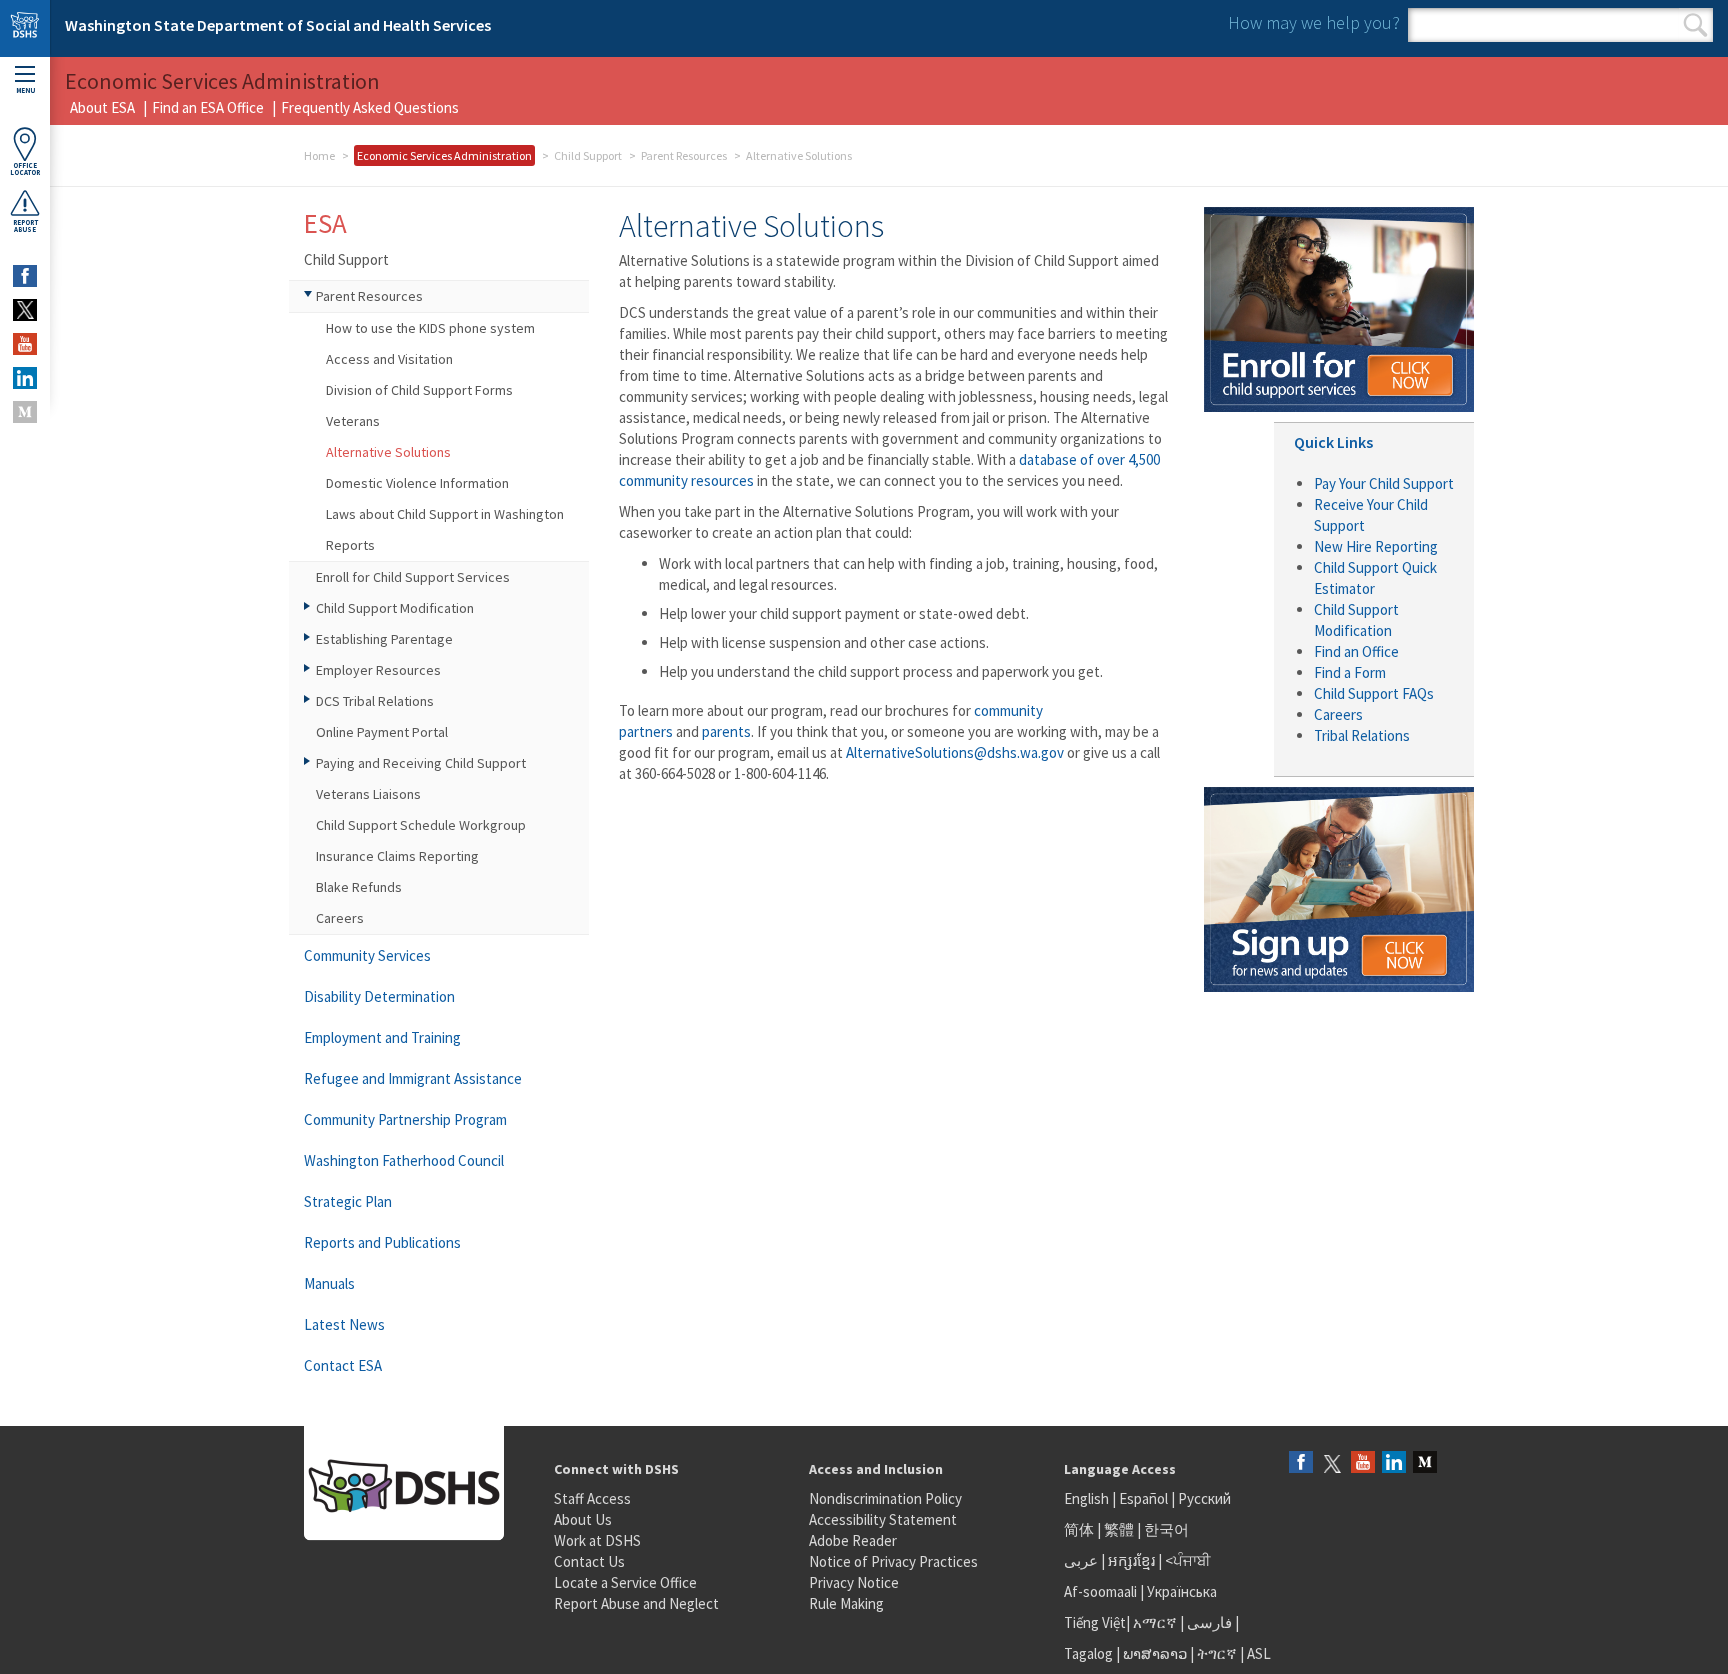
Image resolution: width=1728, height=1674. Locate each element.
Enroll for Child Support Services (413, 577)
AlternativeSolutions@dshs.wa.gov (955, 752)
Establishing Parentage (384, 639)
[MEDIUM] (25, 412)
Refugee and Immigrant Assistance (413, 1078)
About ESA (102, 107)
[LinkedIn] (1394, 1463)
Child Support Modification (395, 608)
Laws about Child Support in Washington (445, 514)
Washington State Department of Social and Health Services (278, 25)
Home (319, 155)
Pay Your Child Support (1384, 483)
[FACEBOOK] (25, 276)
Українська (1182, 1591)
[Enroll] (1339, 307)
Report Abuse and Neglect (636, 1603)
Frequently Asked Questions (370, 107)
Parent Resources (684, 155)
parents (726, 731)
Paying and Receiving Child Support (421, 763)
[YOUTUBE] (25, 344)
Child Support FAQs (1374, 693)
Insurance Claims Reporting (397, 856)
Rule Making (846, 1603)
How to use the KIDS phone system (430, 328)
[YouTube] (1363, 1463)
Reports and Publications (382, 1242)
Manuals (329, 1283)
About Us (583, 1519)
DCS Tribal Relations (375, 701)
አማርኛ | (1158, 1622)
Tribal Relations (1362, 735)
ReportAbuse (25, 226)
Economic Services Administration (444, 155)
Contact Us (589, 1561)
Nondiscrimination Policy (885, 1498)
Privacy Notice (854, 1582)
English (1088, 1498)
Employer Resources (378, 670)
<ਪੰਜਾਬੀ (1188, 1560)
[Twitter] (1332, 1463)
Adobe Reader (853, 1540)
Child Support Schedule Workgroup (421, 825)
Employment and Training (382, 1037)
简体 (1079, 1529)
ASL (1259, 1653)
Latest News (344, 1324)
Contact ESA (343, 1365)
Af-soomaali (1100, 1591)
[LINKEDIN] (25, 378)
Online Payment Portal (382, 732)
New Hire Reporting (1376, 546)
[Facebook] (1301, 1463)
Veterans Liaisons (368, 794)
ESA (325, 223)
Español (1143, 1498)
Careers (340, 918)
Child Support (588, 155)
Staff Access (592, 1498)
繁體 (1120, 1529)
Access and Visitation (389, 359)
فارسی (1208, 1622)
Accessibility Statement (883, 1519)
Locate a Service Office (625, 1582)
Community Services (367, 955)
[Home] (25, 28)
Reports (350, 545)
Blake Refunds (359, 887)
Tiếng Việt (1095, 1622)
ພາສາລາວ (1155, 1653)
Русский (1204, 1498)
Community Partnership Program (405, 1119)
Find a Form (1350, 672)
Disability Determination (379, 996)
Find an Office (1356, 651)
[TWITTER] (25, 310)
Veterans (353, 421)
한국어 (1166, 1529)
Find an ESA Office (208, 107)
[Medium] (1425, 1463)
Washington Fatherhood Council (404, 1160)
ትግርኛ (1217, 1653)
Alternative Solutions (388, 452)
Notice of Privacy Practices (893, 1561)
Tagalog (1088, 1653)
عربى (1081, 1560)
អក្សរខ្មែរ (1131, 1560)
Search (1695, 25)
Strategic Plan (348, 1201)
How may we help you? (1314, 22)
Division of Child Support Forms (419, 390)
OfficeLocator (25, 169)
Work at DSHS (597, 1540)
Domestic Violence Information (417, 483)
